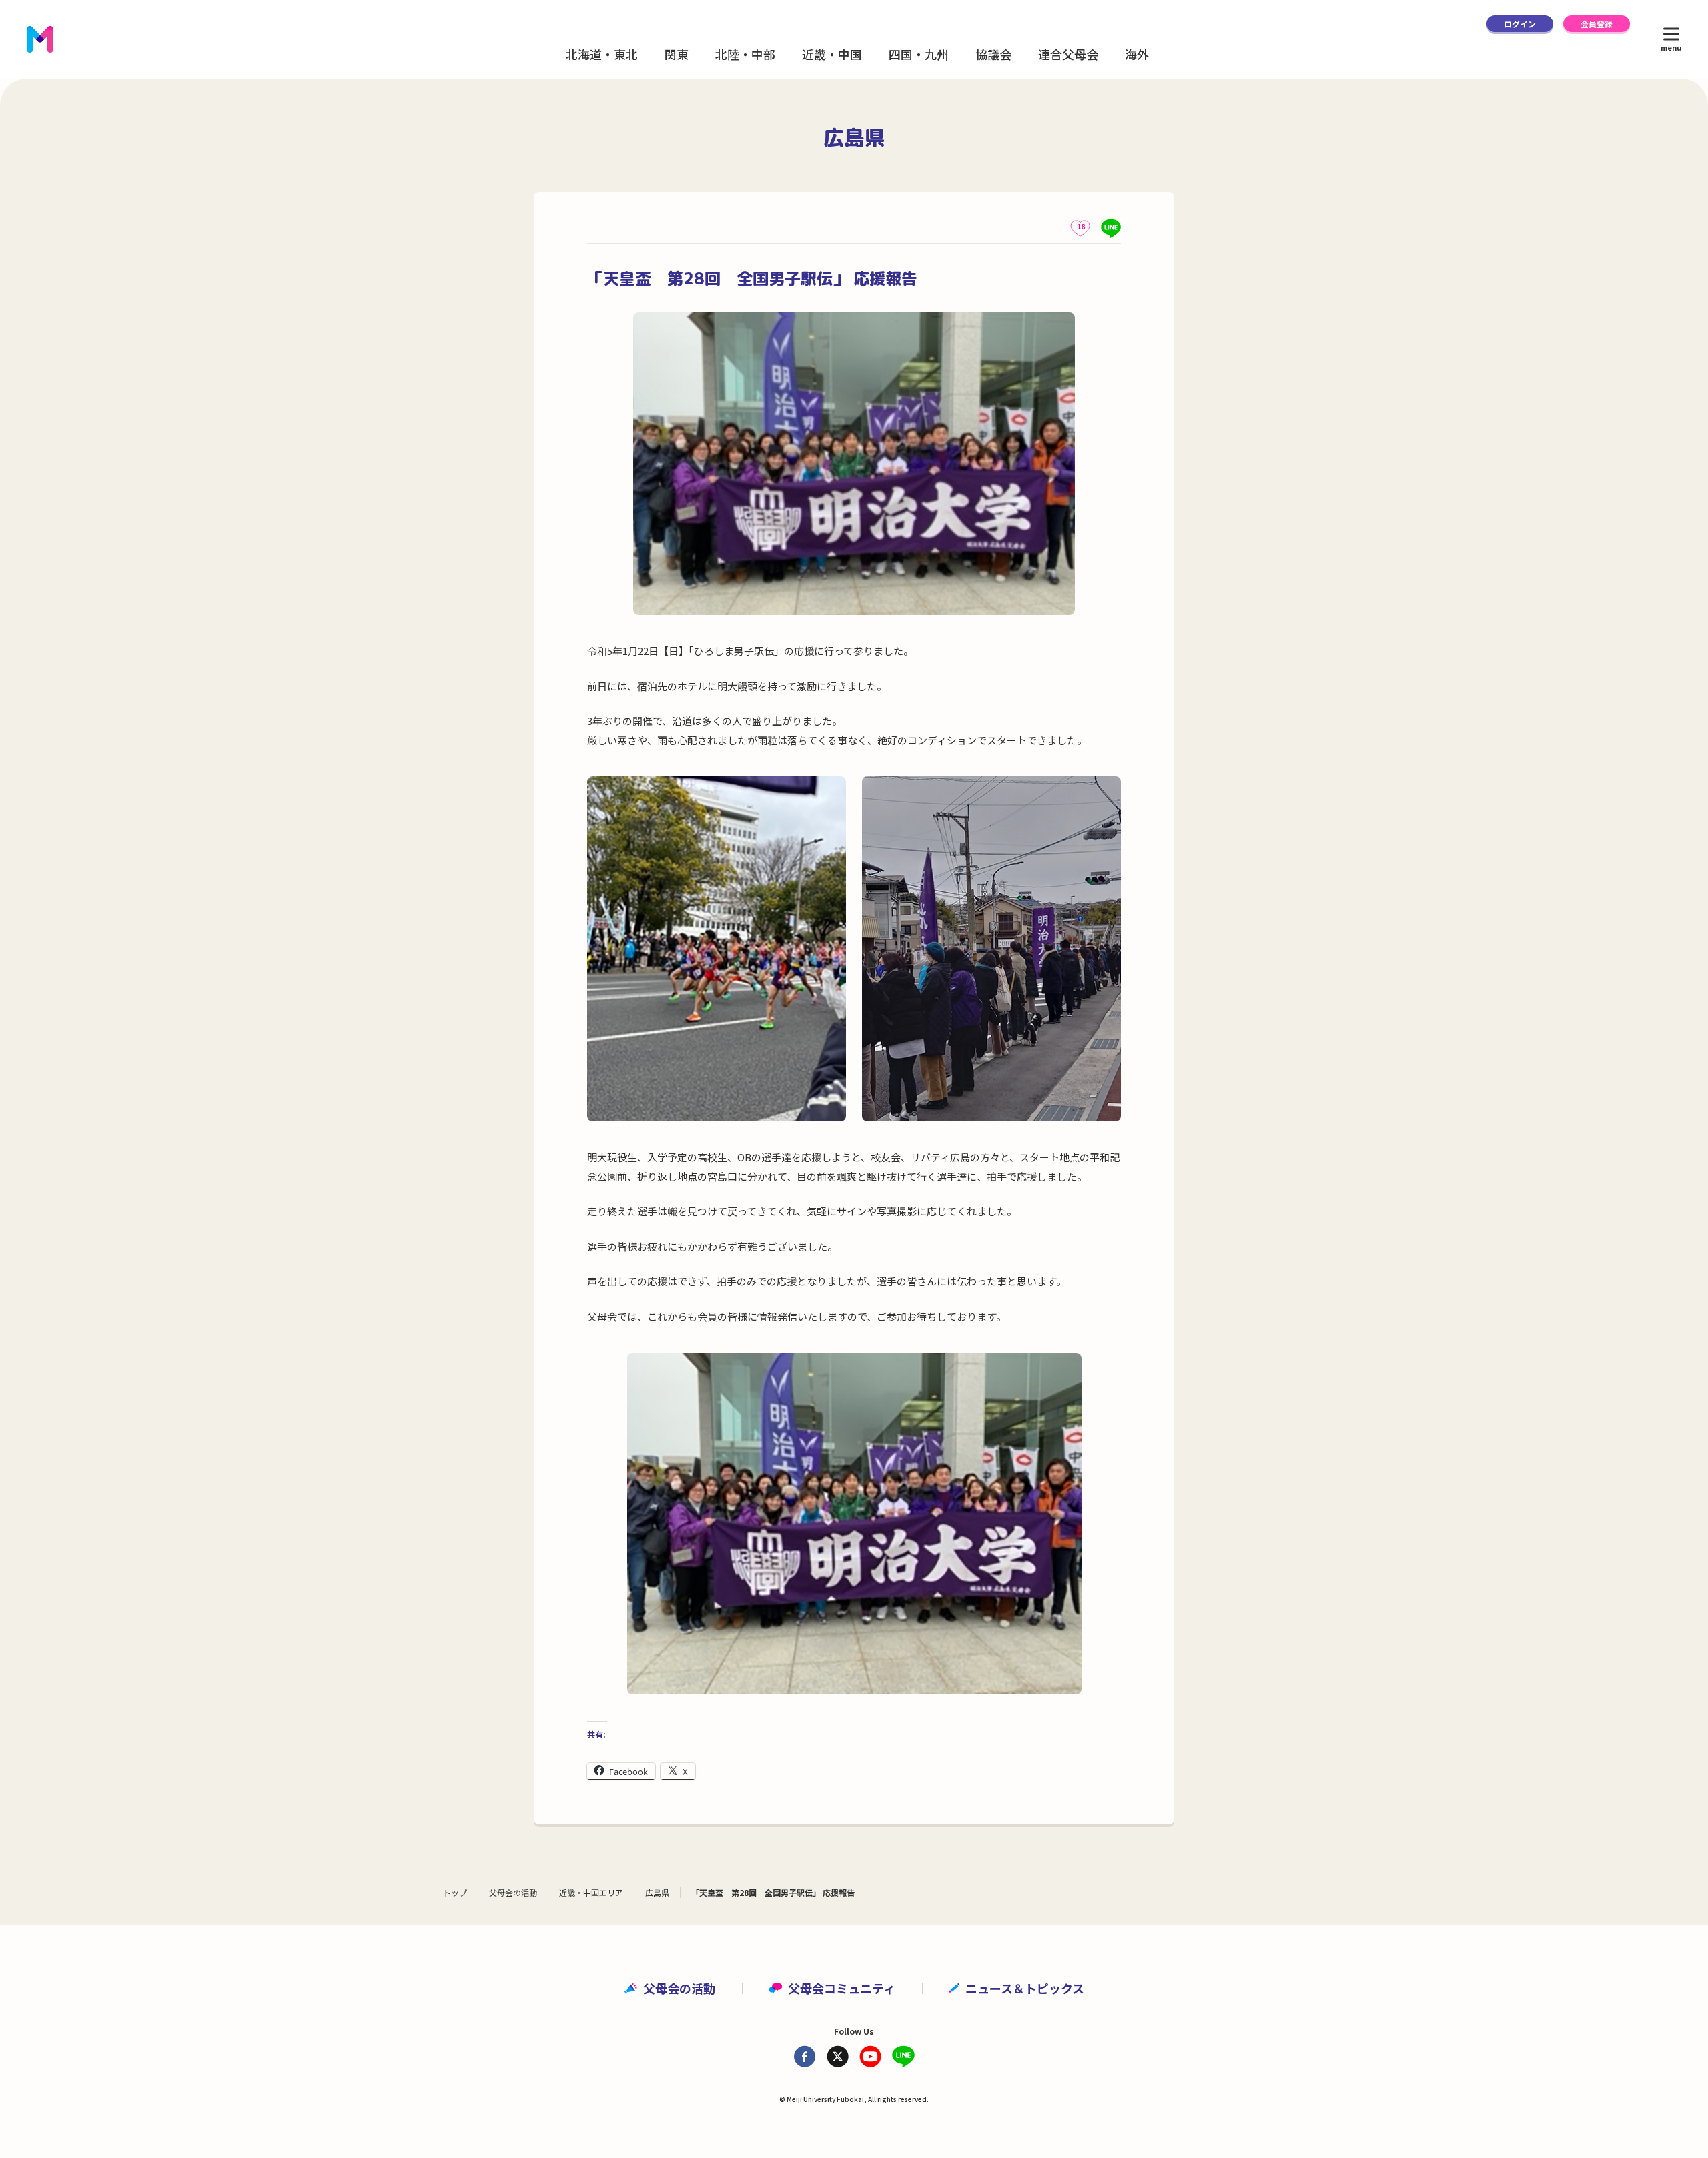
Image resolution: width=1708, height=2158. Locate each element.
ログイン (1520, 24)
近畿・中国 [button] (832, 54)
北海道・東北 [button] (602, 54)
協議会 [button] (993, 54)
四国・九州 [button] (919, 54)
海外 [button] (1137, 54)
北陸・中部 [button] (745, 54)
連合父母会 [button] (1068, 54)
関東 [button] (677, 54)
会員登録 (1597, 24)
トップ (455, 1892)
